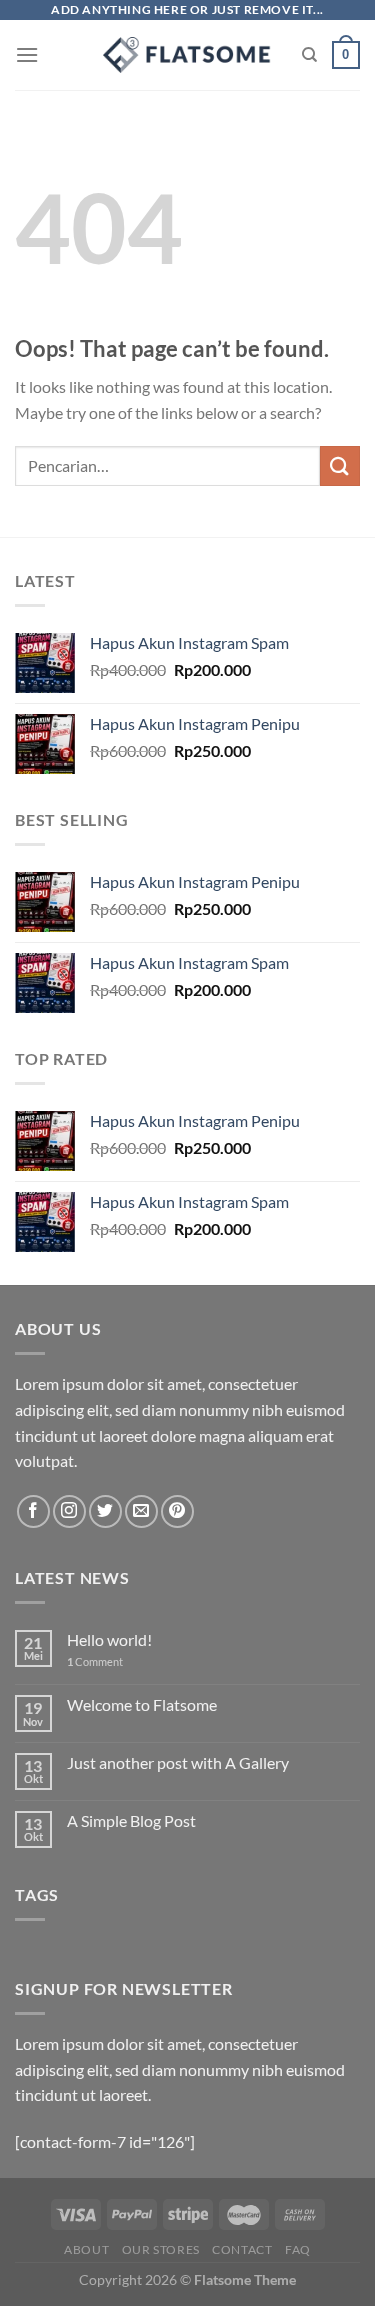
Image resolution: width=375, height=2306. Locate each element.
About (86, 2249)
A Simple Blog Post (131, 1820)
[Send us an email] (141, 1511)
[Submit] (340, 465)
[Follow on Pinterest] (177, 1511)
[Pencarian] (309, 55)
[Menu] (27, 54)
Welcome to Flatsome (142, 1704)
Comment (95, 1661)
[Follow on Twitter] (105, 1511)
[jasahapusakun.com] (187, 54)
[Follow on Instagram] (69, 1511)
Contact (242, 2249)
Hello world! (109, 1639)
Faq (298, 2249)
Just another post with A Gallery (178, 1762)
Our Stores (161, 2249)
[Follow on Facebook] (33, 1511)
